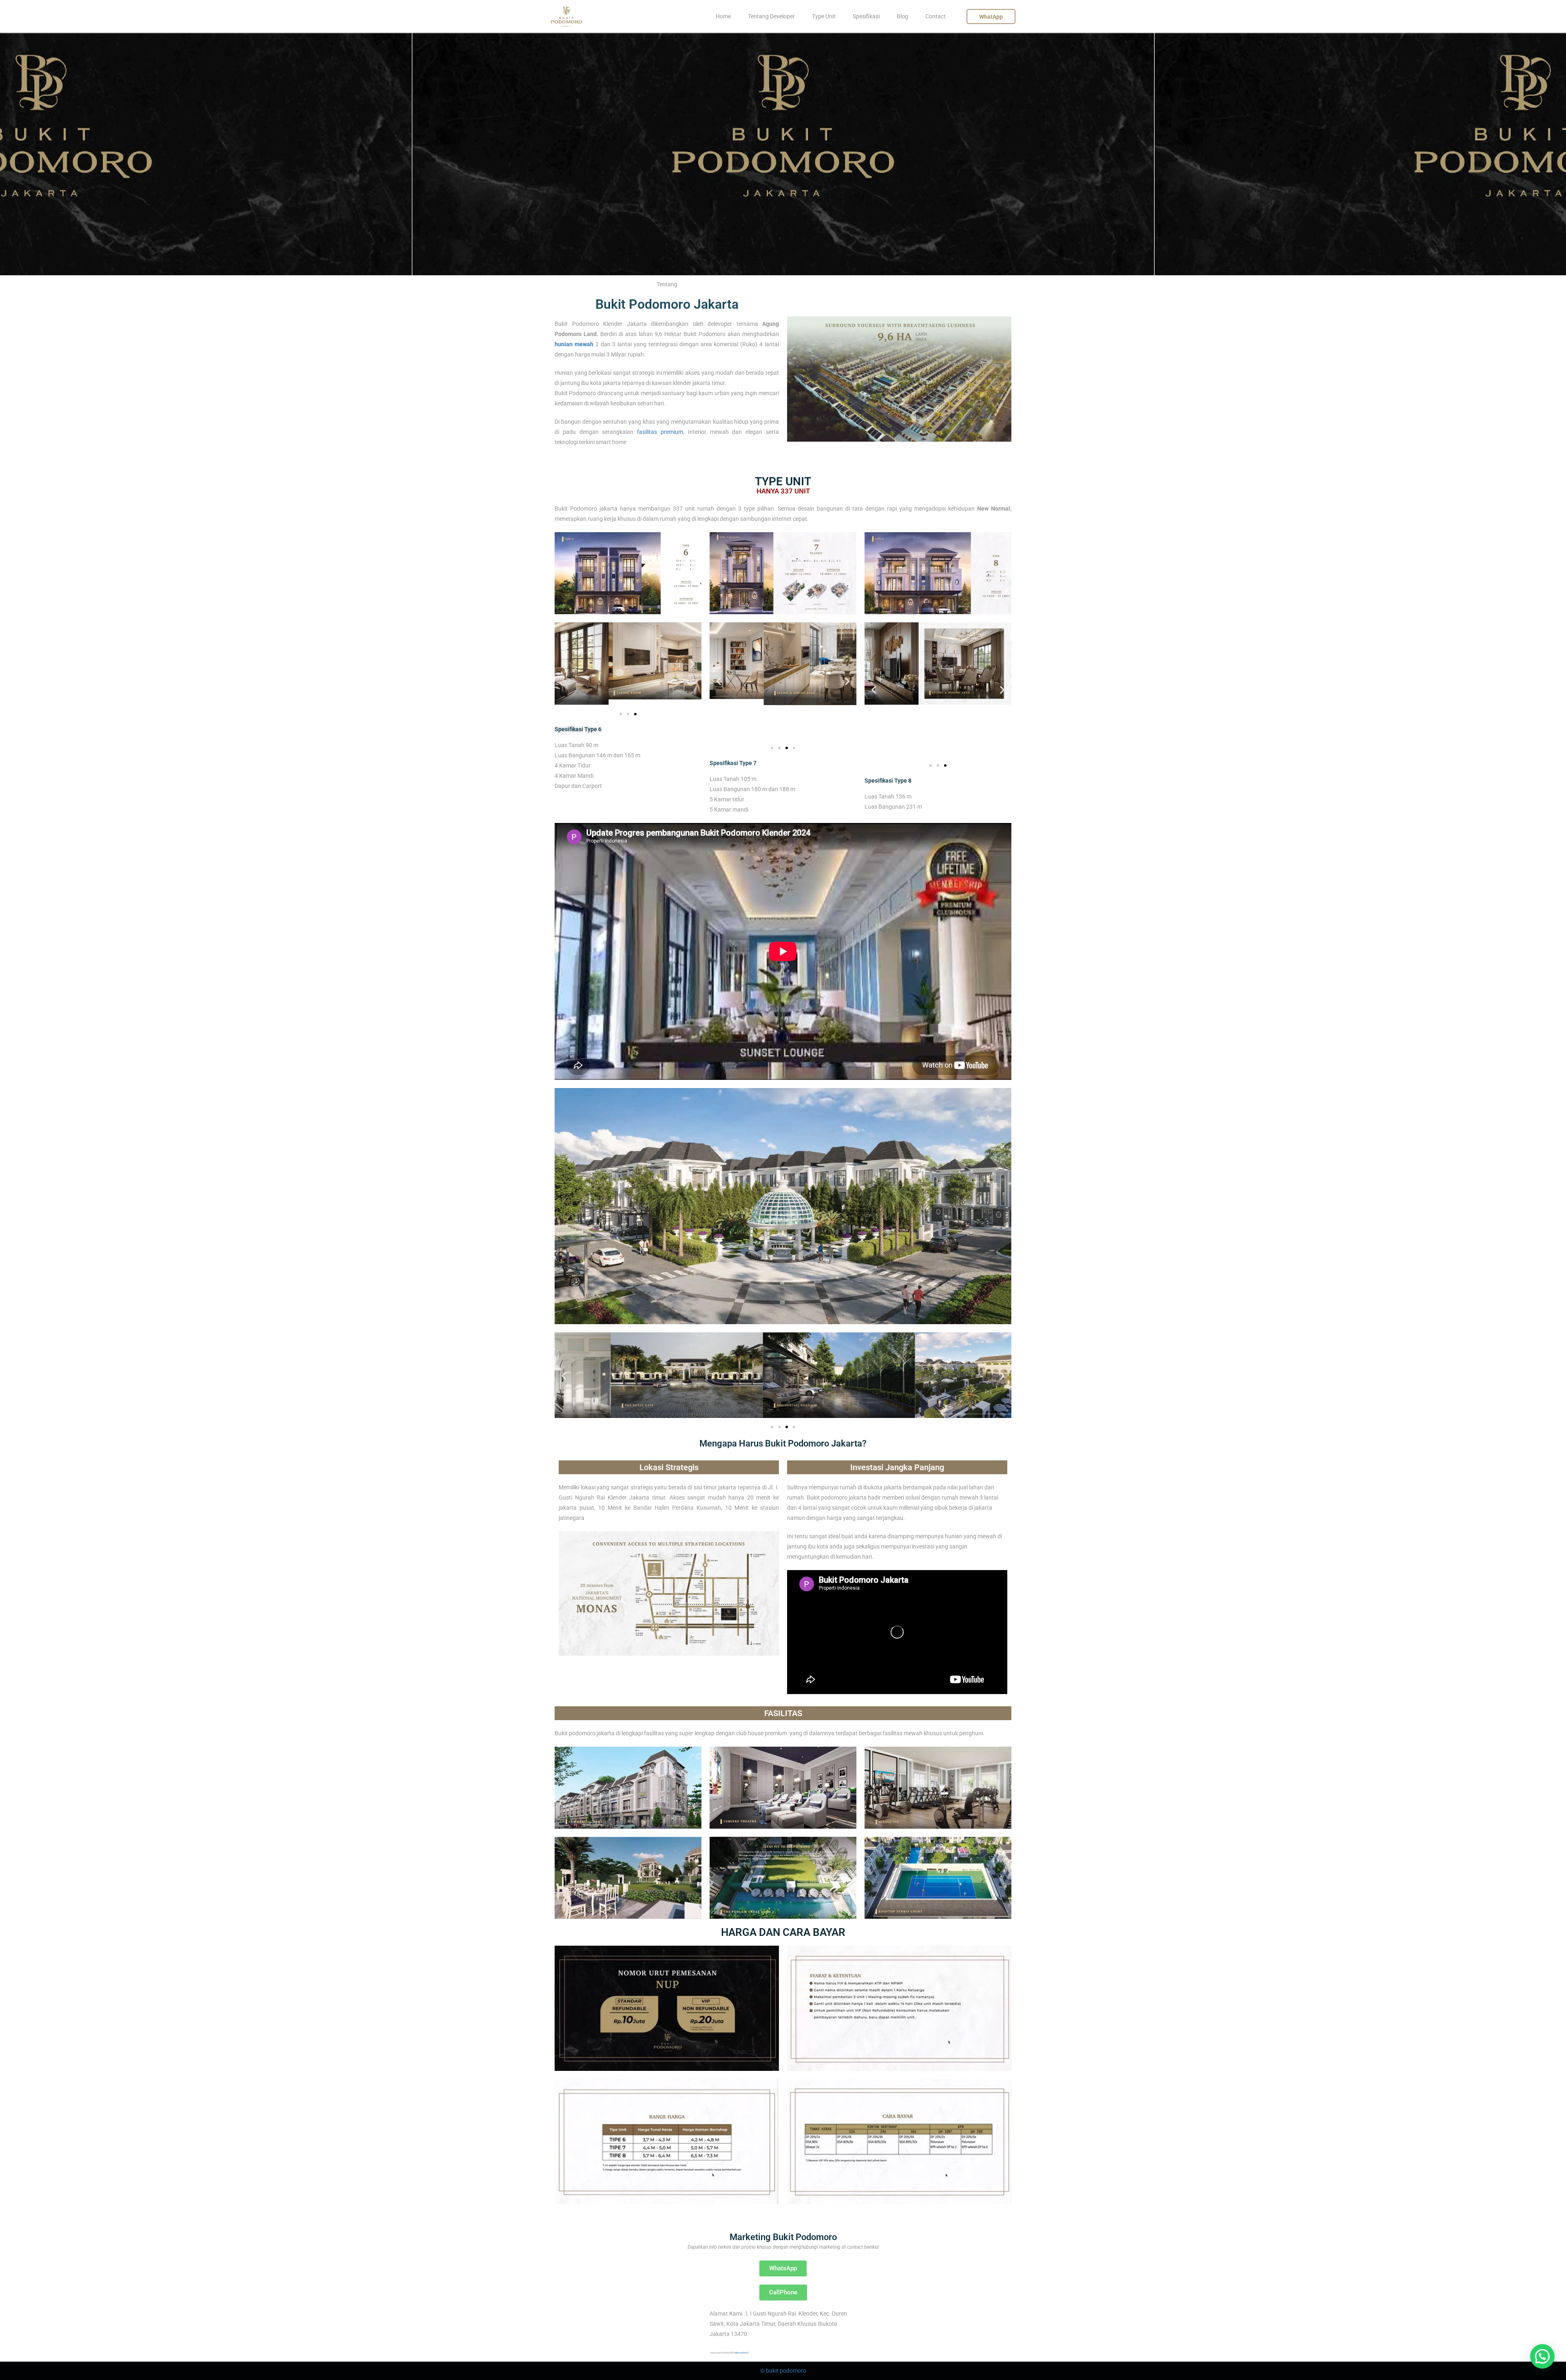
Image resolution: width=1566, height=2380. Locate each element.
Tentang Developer (771, 16)
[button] (564, 664)
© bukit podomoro (783, 2371)
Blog (902, 16)
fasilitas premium (660, 432)
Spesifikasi (866, 16)
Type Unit (824, 16)
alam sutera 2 (742, 2352)
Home (723, 16)
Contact (936, 16)
